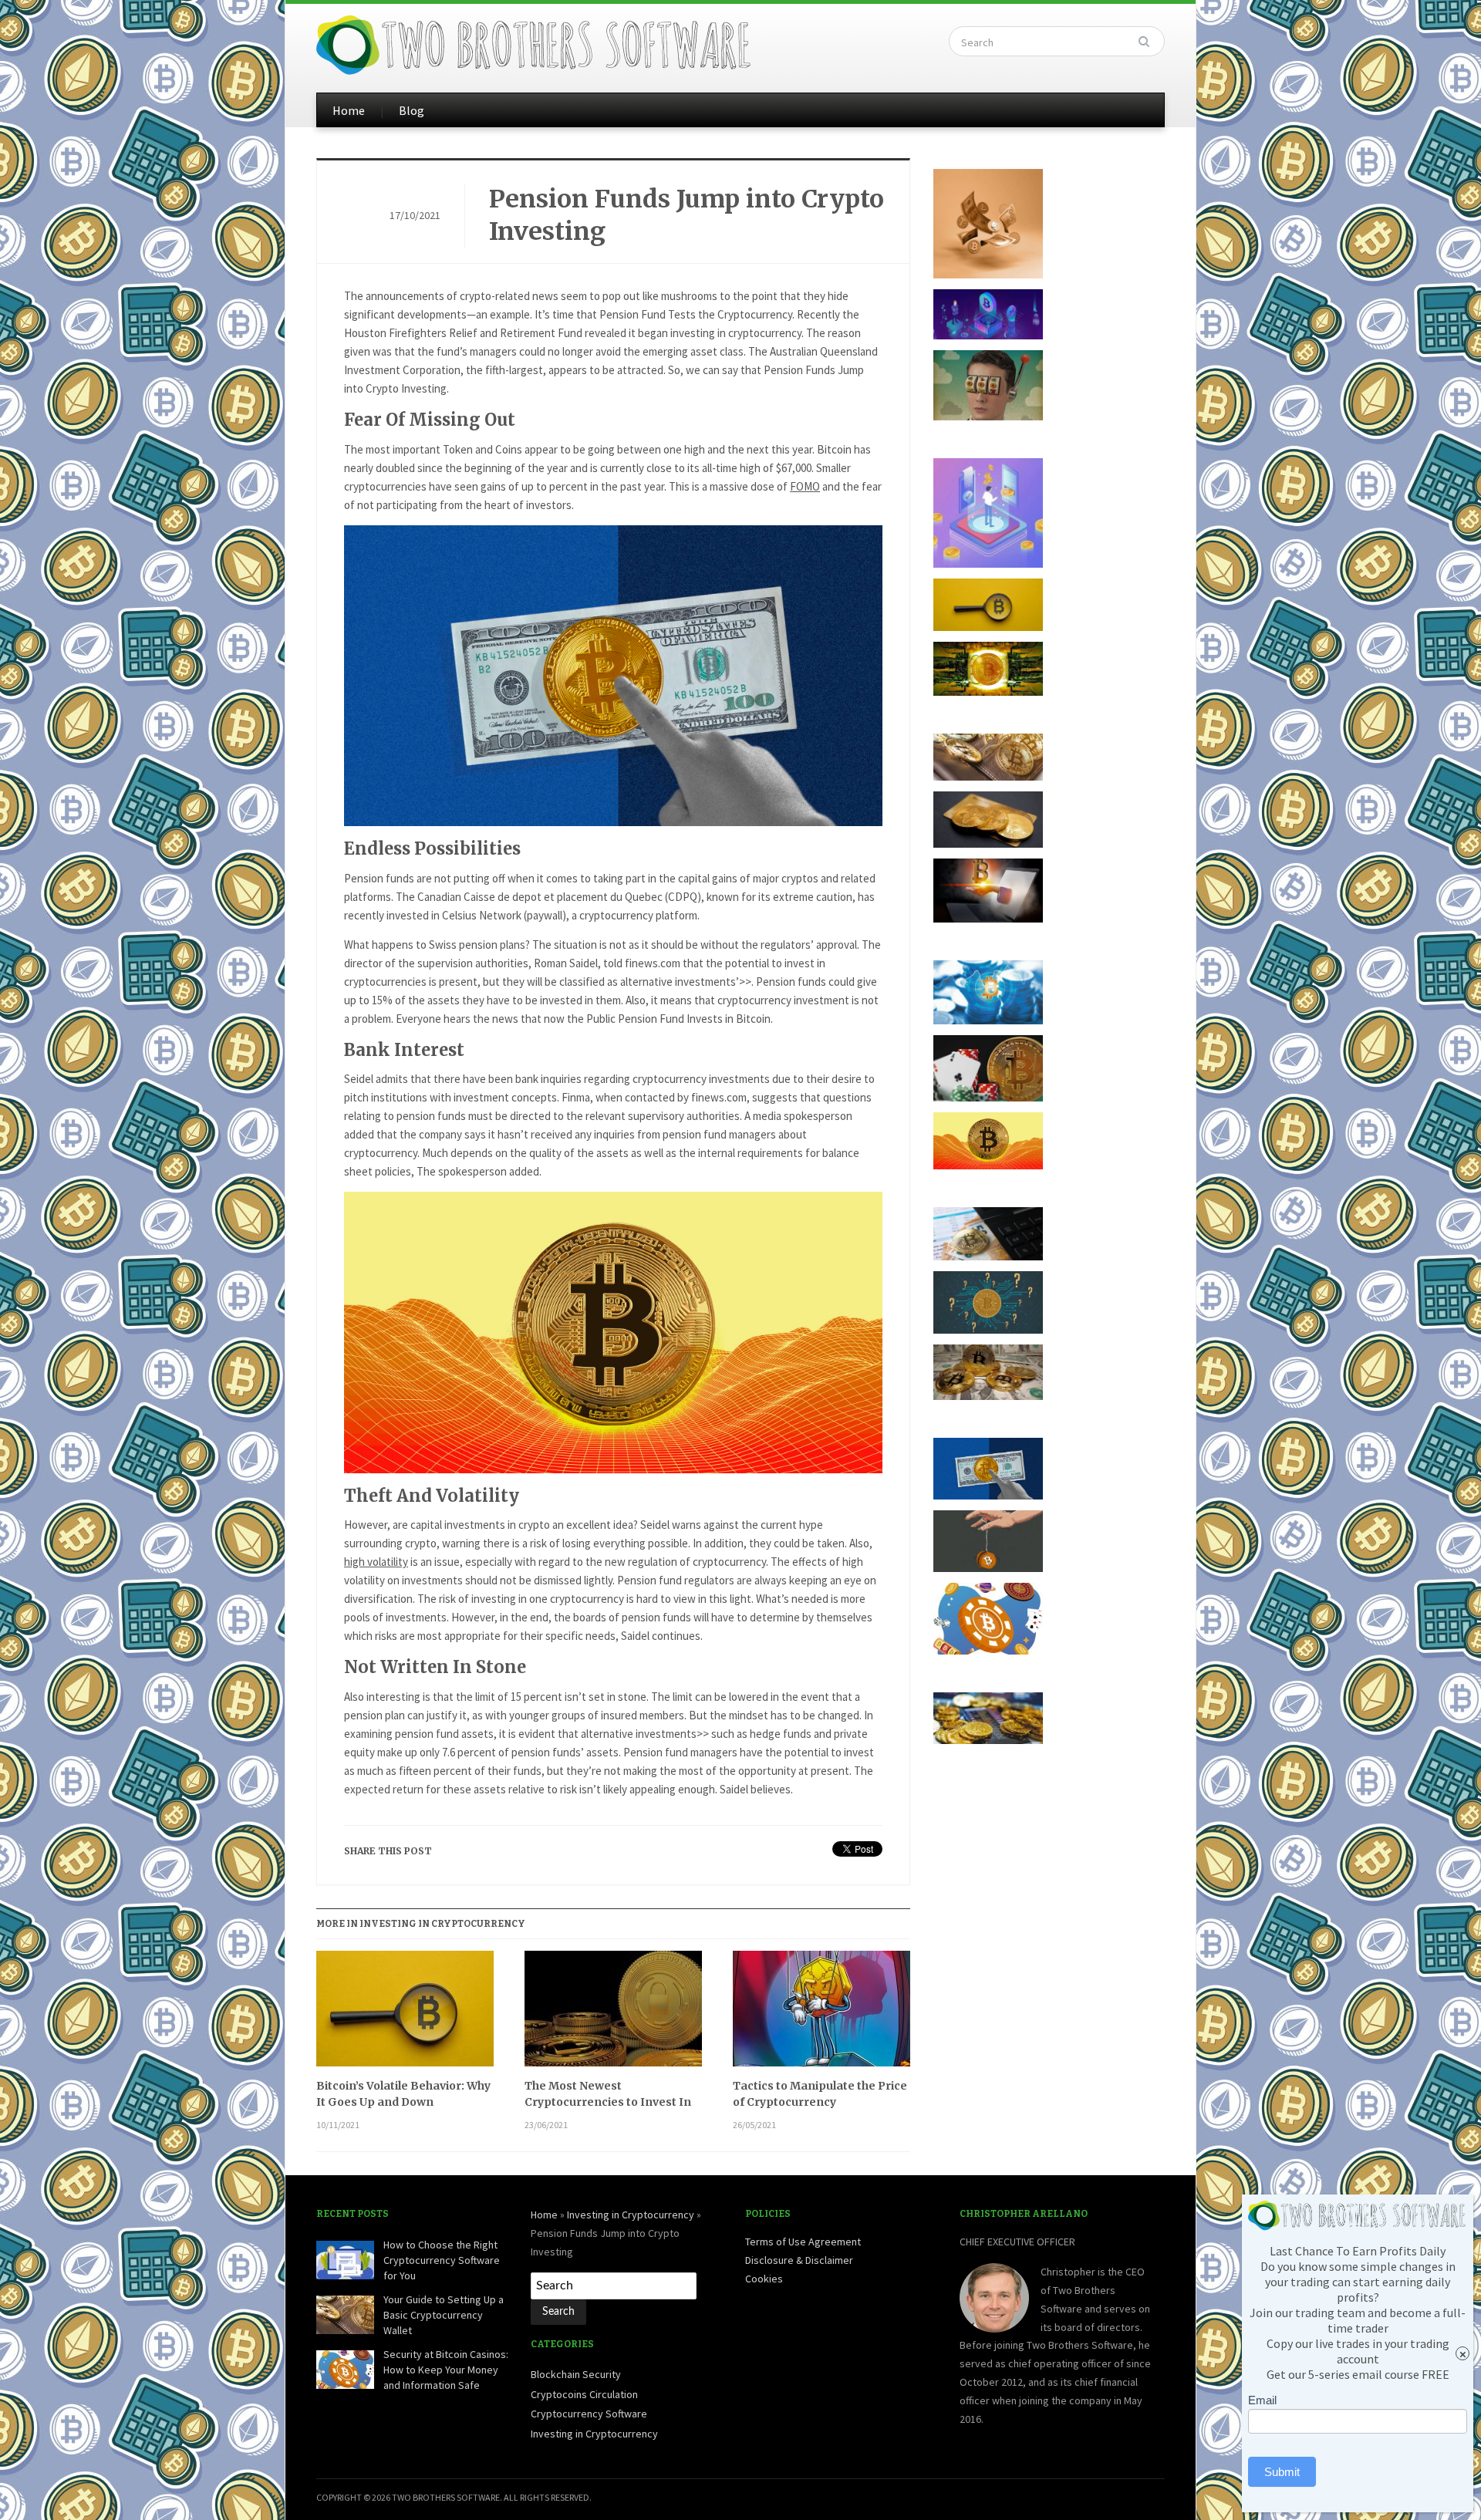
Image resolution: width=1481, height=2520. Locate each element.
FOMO (805, 486)
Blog (412, 110)
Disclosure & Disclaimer (799, 2260)
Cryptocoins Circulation (584, 2394)
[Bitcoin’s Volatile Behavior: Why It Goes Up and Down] (405, 2014)
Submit (1282, 2472)
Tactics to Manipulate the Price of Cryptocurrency (820, 2094)
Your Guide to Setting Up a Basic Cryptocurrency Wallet (444, 2314)
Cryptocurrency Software (589, 2414)
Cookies (764, 2279)
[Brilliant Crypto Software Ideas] (535, 43)
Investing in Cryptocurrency (631, 2215)
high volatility (376, 1562)
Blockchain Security (576, 2374)
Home (349, 110)
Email (1262, 2400)
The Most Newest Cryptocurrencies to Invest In (608, 2094)
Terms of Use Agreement (803, 2242)
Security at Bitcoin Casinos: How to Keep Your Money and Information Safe (446, 2369)
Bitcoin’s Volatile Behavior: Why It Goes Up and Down (403, 2094)
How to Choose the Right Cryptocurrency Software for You (442, 2260)
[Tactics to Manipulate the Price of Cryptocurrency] (821, 2014)
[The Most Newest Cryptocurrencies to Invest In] (613, 2014)
